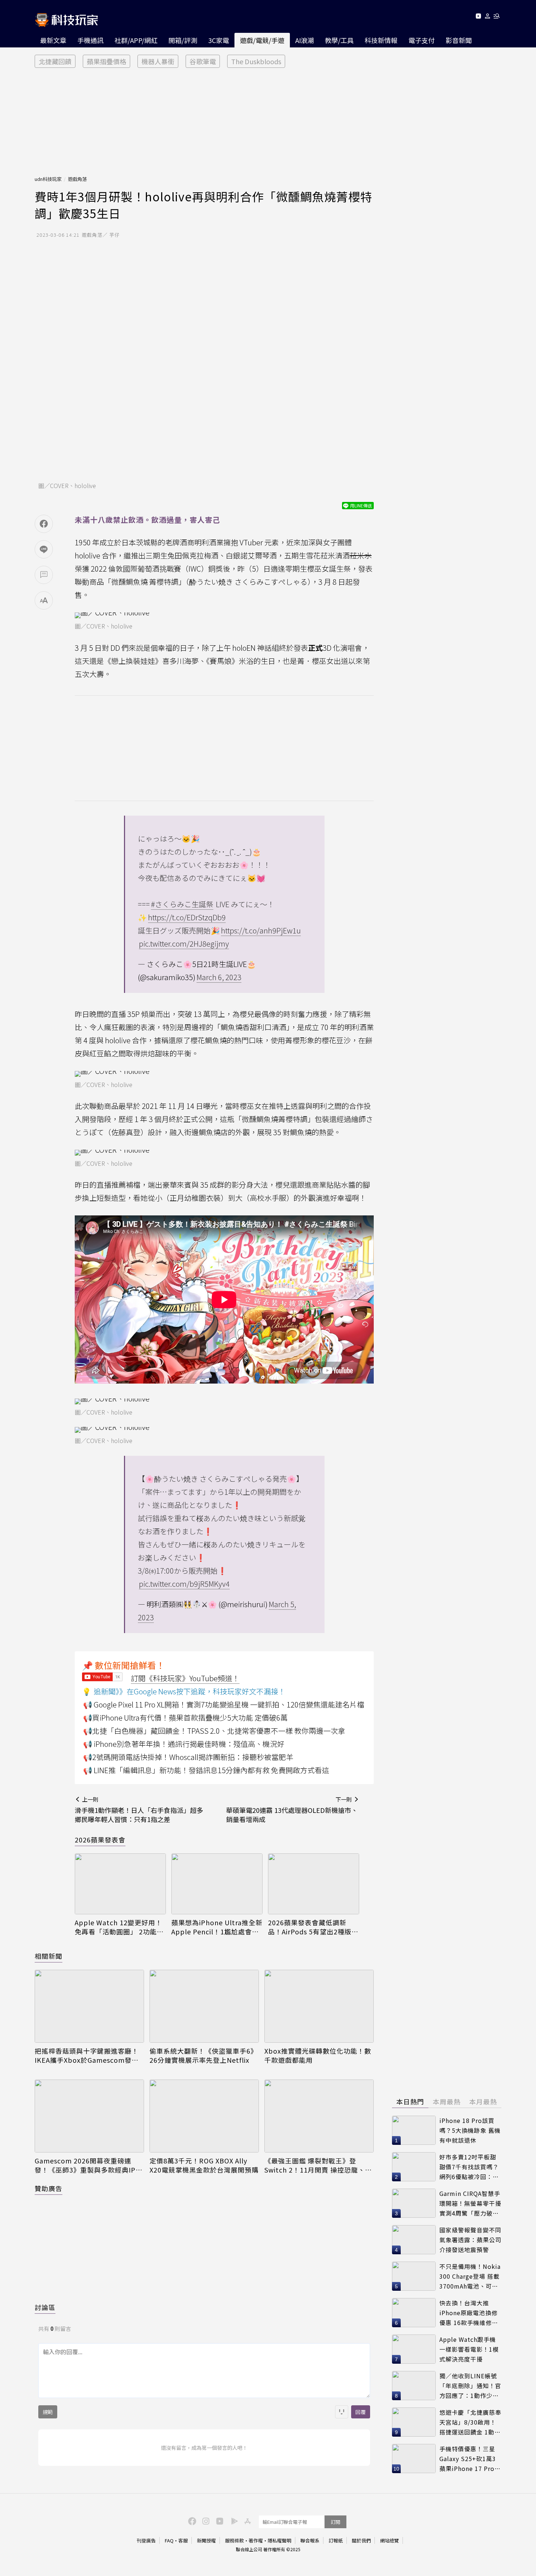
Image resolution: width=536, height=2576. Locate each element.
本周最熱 (447, 2101)
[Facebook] (191, 2521)
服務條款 (234, 2540)
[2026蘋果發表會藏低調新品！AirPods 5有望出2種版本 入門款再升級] (314, 1884)
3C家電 (219, 40)
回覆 (361, 2412)
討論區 (45, 2307)
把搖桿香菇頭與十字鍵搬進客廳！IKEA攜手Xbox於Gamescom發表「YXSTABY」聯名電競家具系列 (87, 2055)
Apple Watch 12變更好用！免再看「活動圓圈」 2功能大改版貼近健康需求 (119, 1927)
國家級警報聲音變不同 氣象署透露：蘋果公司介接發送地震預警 (470, 2240)
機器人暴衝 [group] (158, 61)
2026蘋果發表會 (100, 1840)
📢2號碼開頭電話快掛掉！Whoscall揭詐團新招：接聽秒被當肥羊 (188, 1757)
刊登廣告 (146, 2540)
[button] (488, 17)
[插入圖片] (342, 2412)
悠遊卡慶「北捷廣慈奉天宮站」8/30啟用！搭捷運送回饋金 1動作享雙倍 (470, 2422)
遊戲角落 (77, 179)
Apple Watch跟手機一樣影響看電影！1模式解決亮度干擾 (469, 2349)
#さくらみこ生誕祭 (182, 904)
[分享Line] (44, 549)
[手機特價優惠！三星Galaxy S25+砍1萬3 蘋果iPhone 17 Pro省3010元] (414, 2459)
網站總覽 (389, 2540)
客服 (183, 2540)
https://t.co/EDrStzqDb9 (187, 917)
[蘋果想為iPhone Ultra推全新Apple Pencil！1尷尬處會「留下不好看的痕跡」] (217, 1884)
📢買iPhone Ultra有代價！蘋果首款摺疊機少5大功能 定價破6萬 (185, 1718)
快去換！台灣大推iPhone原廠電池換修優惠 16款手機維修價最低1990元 (469, 2313)
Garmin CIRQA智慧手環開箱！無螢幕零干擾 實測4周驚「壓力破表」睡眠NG (470, 2203)
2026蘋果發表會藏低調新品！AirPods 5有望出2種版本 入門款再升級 (313, 1927)
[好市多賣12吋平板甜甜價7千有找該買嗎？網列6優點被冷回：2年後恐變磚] (414, 2167)
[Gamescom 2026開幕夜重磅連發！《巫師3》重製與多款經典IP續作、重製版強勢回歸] (89, 2116)
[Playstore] (233, 2521)
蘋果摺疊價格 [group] (106, 61)
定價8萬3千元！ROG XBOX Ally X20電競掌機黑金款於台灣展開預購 (204, 2165)
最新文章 (53, 40)
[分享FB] (44, 524)
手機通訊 (90, 40)
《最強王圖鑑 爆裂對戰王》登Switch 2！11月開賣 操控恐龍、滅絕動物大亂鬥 (318, 2165)
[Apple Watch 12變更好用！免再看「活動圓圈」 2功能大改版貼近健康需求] (120, 1884)
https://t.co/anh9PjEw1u (261, 930)
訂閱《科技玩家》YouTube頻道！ (185, 1678)
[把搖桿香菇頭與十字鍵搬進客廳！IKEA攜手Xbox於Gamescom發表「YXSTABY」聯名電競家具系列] (89, 2006)
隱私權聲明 (279, 2540)
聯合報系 (310, 2540)
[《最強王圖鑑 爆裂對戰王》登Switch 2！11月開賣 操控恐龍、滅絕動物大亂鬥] (319, 2116)
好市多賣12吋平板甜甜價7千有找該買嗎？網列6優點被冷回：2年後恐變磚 (469, 2167)
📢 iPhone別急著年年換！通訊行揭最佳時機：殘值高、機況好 (184, 1744)
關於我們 (361, 2540)
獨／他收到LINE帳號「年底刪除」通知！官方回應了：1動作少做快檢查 (470, 2386)
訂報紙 (336, 2540)
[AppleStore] (246, 2521)
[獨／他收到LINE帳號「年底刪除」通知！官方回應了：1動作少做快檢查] (414, 2386)
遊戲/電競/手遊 (262, 40)
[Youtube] (478, 17)
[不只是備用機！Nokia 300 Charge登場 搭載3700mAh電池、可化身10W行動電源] (414, 2276)
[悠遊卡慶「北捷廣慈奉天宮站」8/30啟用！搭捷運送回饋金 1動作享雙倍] (414, 2422)
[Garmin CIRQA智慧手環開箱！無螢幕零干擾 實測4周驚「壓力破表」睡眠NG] (414, 2203)
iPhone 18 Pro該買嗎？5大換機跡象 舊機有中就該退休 (470, 2130)
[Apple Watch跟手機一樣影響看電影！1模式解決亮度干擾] (414, 2349)
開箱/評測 (183, 40)
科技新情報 (381, 40)
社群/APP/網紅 (136, 40)
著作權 (256, 2540)
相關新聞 (48, 1956)
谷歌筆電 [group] (203, 61)
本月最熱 (483, 2101)
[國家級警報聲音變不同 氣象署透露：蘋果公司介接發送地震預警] (414, 2240)
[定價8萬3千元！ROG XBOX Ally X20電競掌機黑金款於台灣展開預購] (204, 2116)
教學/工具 (339, 40)
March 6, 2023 (219, 977)
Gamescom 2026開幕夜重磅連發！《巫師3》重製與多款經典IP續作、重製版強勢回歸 (89, 2165)
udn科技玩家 (48, 179)
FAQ (169, 2540)
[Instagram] (205, 2521)
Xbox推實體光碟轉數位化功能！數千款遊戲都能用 (318, 2055)
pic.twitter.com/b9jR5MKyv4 (184, 1584)
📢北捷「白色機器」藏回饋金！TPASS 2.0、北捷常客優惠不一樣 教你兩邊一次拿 (214, 1731)
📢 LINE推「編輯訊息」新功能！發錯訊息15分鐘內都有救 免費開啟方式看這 (206, 1770)
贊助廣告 (48, 2188)
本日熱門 (410, 2101)
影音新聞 (459, 40)
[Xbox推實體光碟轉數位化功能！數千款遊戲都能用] (319, 2006)
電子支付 (422, 40)
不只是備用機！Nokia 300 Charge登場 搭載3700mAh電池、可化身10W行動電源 (470, 2276)
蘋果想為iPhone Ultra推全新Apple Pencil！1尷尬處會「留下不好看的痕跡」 (217, 1927)
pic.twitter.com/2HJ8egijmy (184, 943)
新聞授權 (206, 2540)
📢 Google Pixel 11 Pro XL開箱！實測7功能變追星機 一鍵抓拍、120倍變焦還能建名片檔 (224, 1704)
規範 (48, 2412)
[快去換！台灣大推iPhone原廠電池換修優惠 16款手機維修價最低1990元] (414, 2313)
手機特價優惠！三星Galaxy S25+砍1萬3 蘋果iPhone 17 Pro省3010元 (470, 2459)
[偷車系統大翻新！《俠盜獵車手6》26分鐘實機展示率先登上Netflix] (204, 2006)
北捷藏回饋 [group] (55, 61)
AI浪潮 (305, 40)
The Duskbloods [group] (256, 61)
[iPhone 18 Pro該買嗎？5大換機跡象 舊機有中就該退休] (414, 2130)
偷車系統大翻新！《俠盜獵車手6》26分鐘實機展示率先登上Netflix (203, 2055)
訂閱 (335, 2522)
